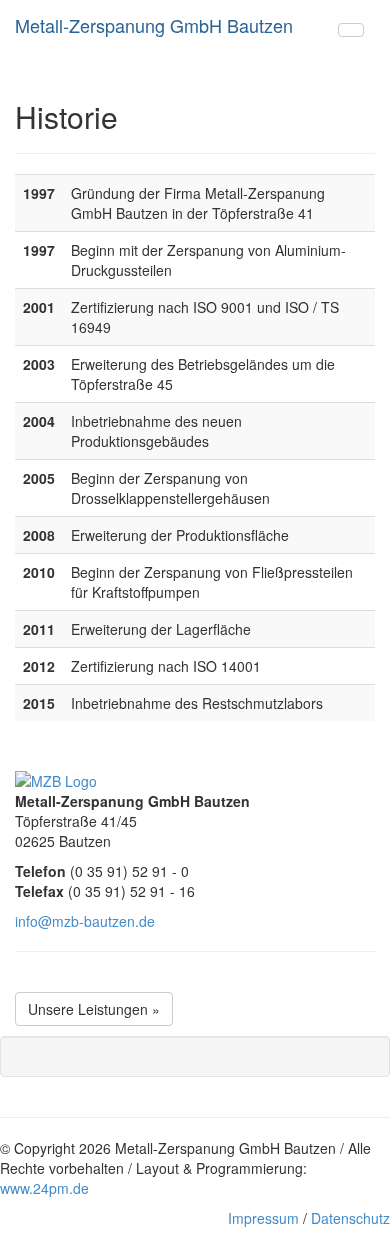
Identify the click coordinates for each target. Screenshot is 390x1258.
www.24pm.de (44, 1188)
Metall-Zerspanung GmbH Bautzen (154, 25)
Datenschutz (350, 1218)
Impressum (263, 1218)
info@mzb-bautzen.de (85, 921)
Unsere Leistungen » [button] (94, 1009)
